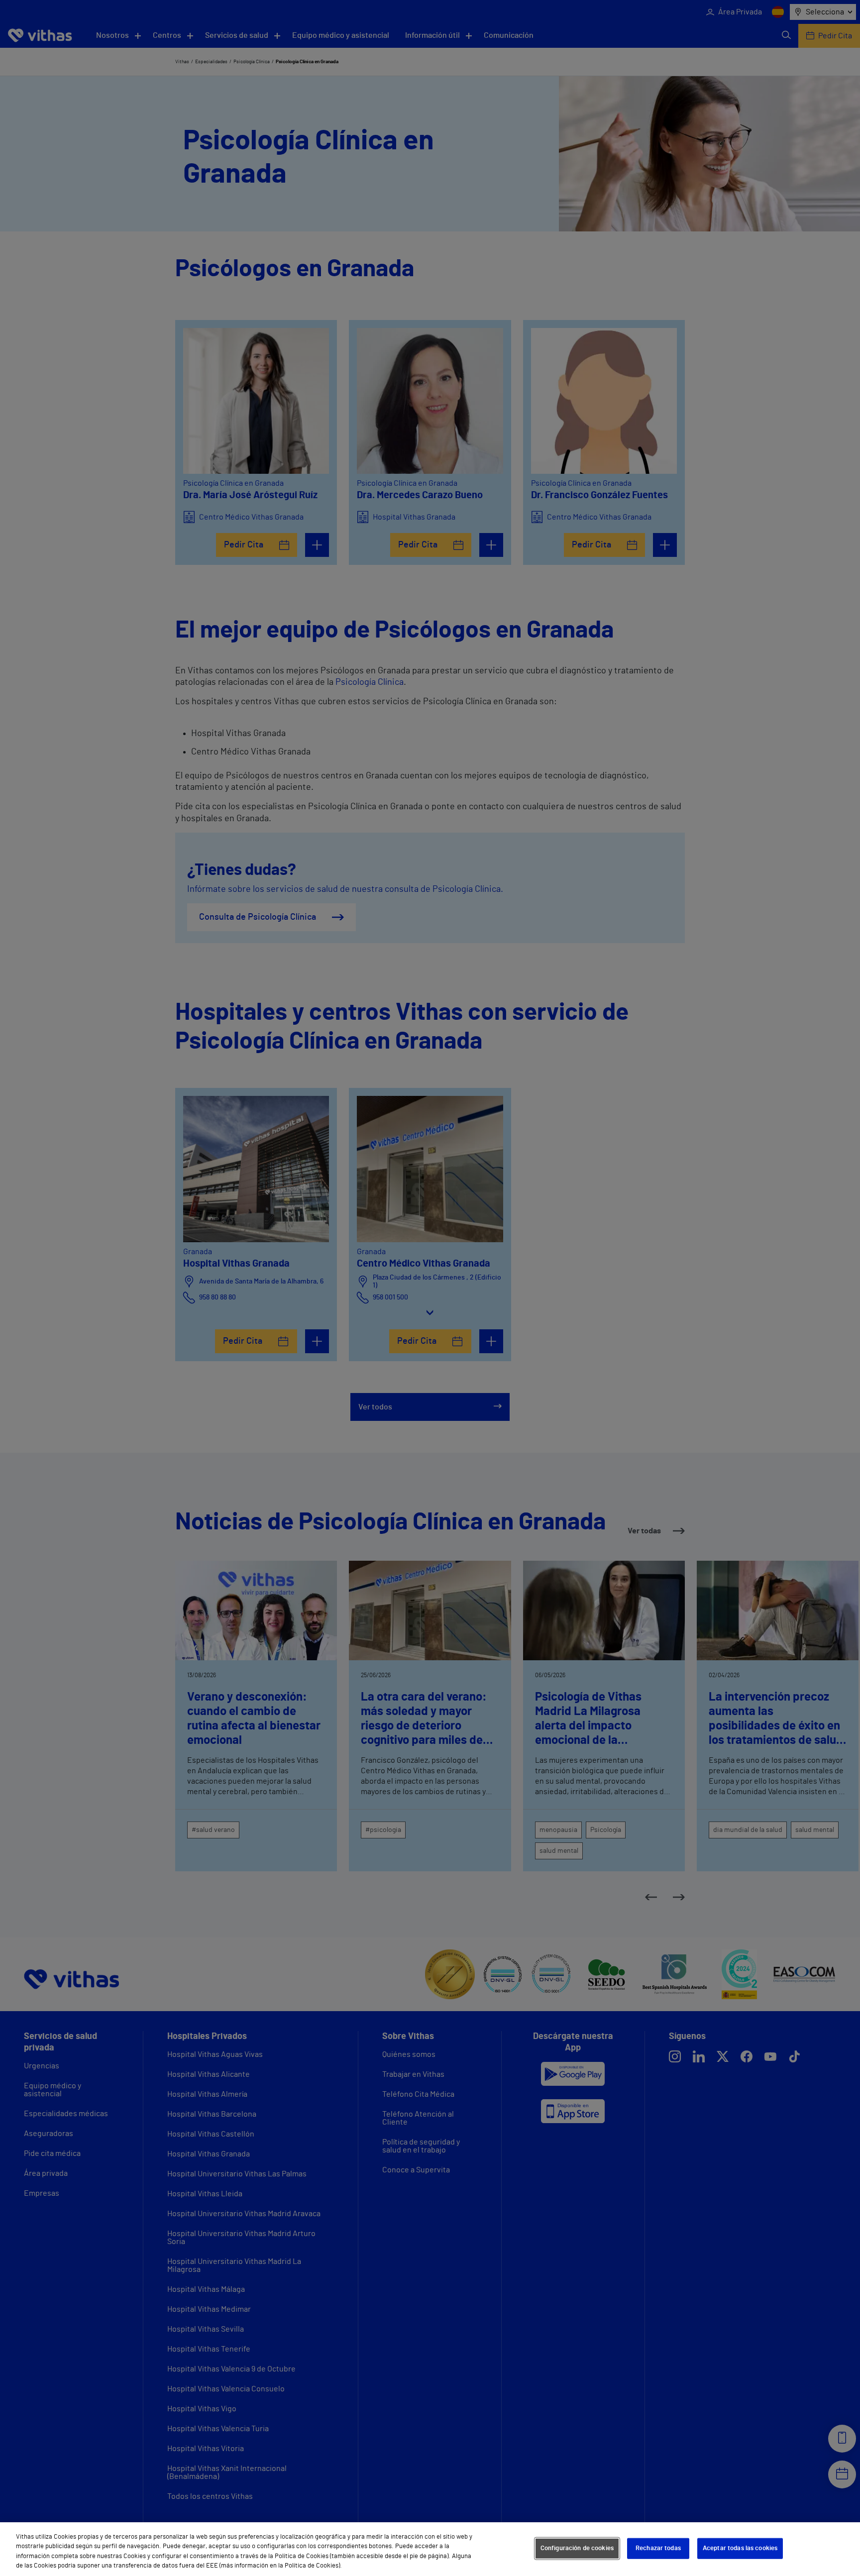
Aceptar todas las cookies (740, 2548)
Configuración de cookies (577, 2548)
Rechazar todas (658, 2548)
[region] (430, 2549)
